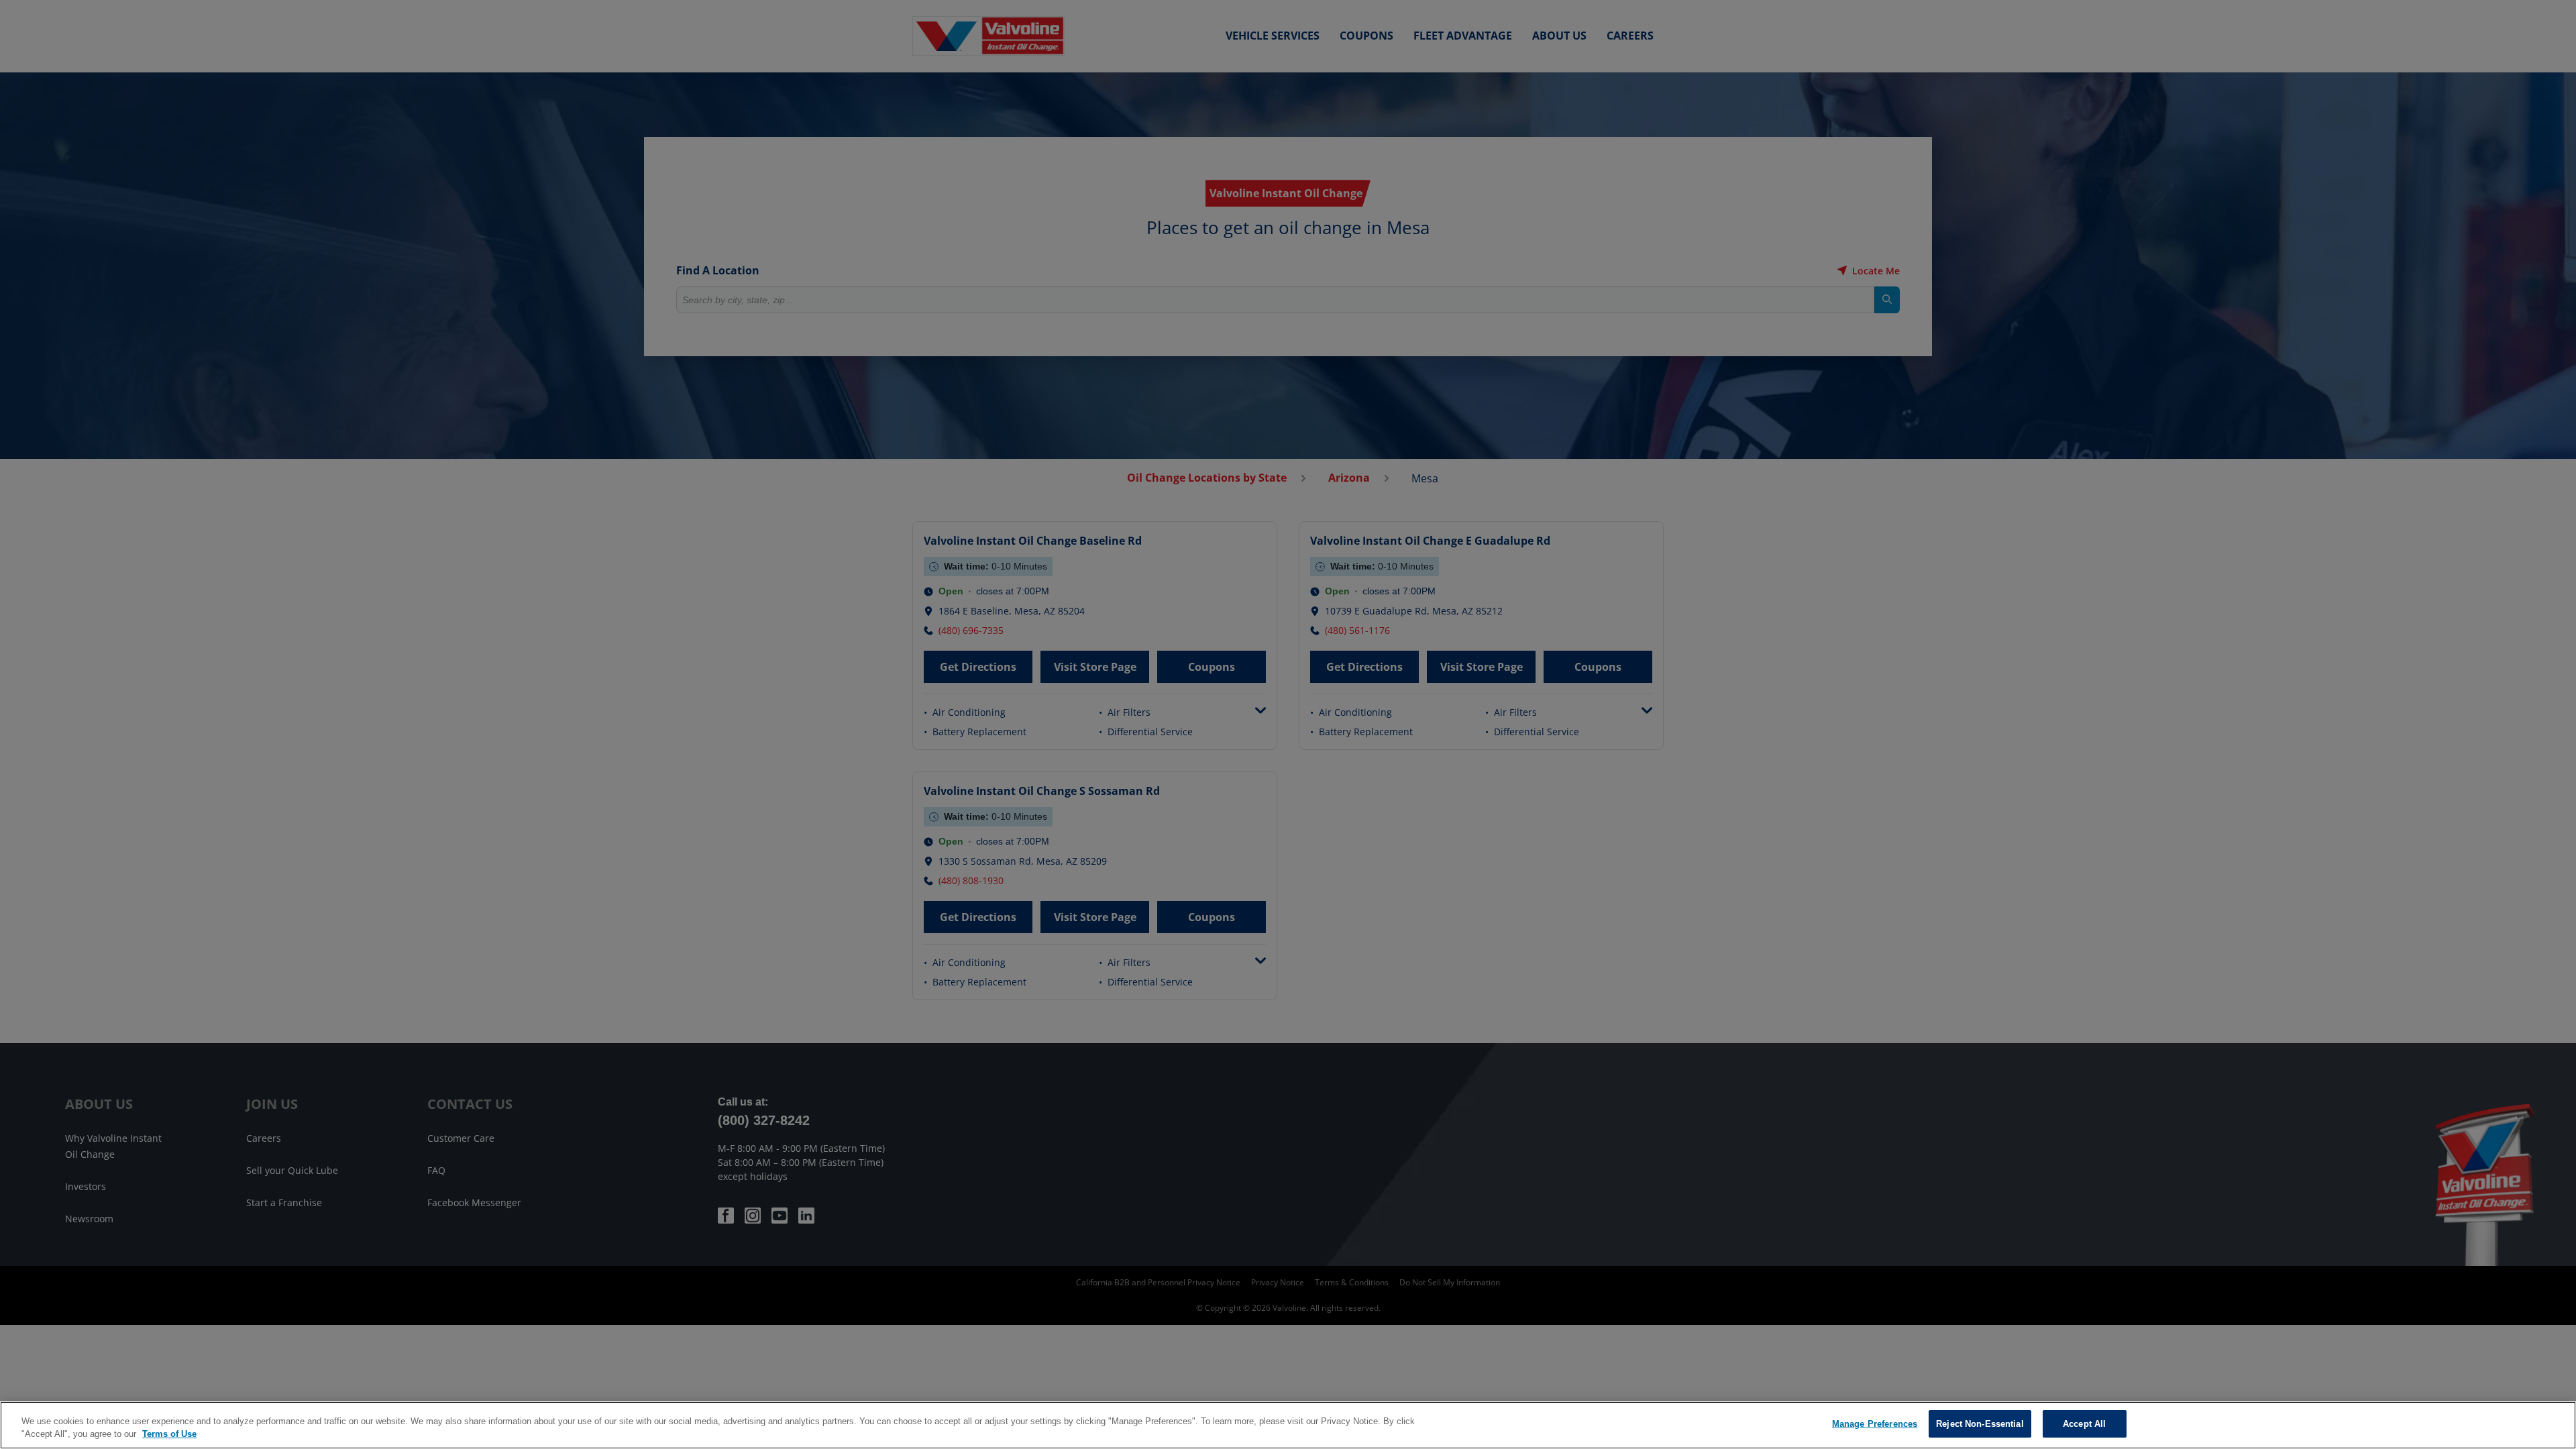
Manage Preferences (1875, 1424)
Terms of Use (169, 1435)
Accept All (2084, 1424)
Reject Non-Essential (1980, 1424)
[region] (1288, 1425)
